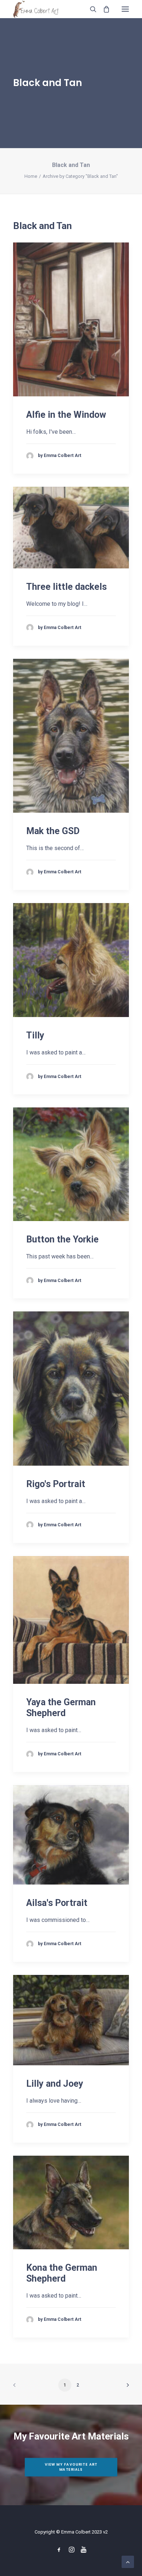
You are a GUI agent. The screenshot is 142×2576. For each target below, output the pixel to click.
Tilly (35, 1035)
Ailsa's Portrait (57, 1903)
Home (31, 176)
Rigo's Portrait (56, 1484)
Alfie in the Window (66, 415)
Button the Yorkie (62, 1239)
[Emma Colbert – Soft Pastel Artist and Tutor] (36, 9)
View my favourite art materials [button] (72, 2467)
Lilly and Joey (55, 2084)
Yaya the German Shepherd (61, 1708)
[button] (125, 9)
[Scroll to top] (128, 2561)
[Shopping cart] (103, 9)
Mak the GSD (53, 831)
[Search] (90, 9)
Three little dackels (66, 587)
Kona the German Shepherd (62, 2273)
